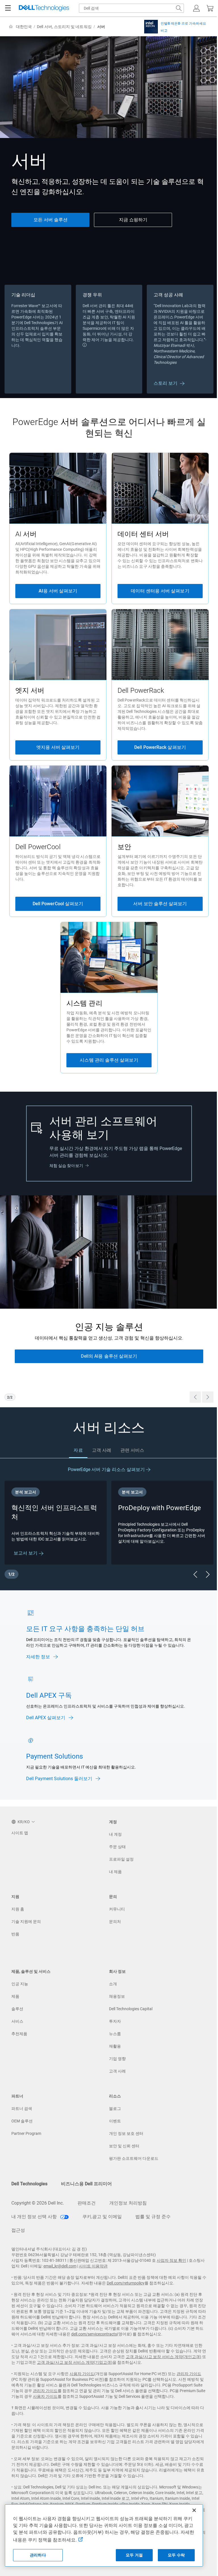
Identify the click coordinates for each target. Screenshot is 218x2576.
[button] (196, 8)
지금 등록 (109, 1370)
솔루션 (17, 2009)
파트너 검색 (22, 2109)
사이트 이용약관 (93, 2266)
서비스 (17, 2021)
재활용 (115, 2046)
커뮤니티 (117, 1909)
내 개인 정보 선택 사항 (35, 2217)
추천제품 (19, 2034)
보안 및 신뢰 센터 (124, 2146)
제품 (15, 1996)
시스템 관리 (84, 1003)
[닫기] (194, 2510)
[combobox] (131, 8)
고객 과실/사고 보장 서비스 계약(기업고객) (75, 2362)
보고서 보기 (26, 1553)
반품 (15, 1934)
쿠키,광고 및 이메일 (102, 2217)
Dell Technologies (29, 2184)
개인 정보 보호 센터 (126, 2133)
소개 (113, 1984)
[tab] (78, 1450)
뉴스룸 (115, 2034)
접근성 (18, 2230)
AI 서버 (26, 534)
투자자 (115, 2021)
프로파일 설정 (121, 1859)
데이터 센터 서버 (143, 534)
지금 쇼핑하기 (133, 220)
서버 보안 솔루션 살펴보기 (160, 904)
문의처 (115, 1922)
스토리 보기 (165, 383)
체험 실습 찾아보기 (66, 1166)
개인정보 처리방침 (128, 2203)
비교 (164, 31)
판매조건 (87, 2203)
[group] (109, 1301)
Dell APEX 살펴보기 (46, 1718)
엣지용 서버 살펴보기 (58, 747)
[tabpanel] (109, 1524)
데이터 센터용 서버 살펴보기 (160, 591)
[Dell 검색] (179, 8)
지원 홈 (18, 1909)
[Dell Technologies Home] (44, 8)
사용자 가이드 (82, 2374)
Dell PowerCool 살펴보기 (58, 904)
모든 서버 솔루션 (51, 220)
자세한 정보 (39, 1657)
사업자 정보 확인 (171, 2260)
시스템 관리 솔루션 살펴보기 (109, 1060)
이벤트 (115, 2121)
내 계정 (115, 1834)
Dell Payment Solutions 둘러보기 (60, 1779)
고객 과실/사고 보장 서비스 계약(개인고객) (163, 2357)
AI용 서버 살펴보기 (58, 591)
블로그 (115, 2109)
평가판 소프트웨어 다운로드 (134, 2158)
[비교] (151, 26)
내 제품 (115, 1872)
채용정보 (117, 1996)
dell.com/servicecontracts (94, 2334)
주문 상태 (117, 1847)
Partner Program (26, 2133)
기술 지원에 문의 (26, 1922)
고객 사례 (117, 2071)
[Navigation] (8, 8)
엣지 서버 (30, 690)
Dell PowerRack (141, 690)
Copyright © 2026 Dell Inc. (38, 2203)
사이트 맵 (20, 1833)
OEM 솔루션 (22, 2121)
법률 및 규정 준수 (153, 2217)
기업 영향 (117, 2059)
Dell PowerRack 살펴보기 (160, 747)
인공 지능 (20, 1984)
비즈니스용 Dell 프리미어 (86, 2184)
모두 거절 (134, 2555)
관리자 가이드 (189, 2374)
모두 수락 (176, 2555)
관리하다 (38, 2555)
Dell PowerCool (38, 847)
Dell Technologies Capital (131, 2009)
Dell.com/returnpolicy (126, 2283)
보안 (124, 847)
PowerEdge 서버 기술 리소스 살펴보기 (107, 1469)
